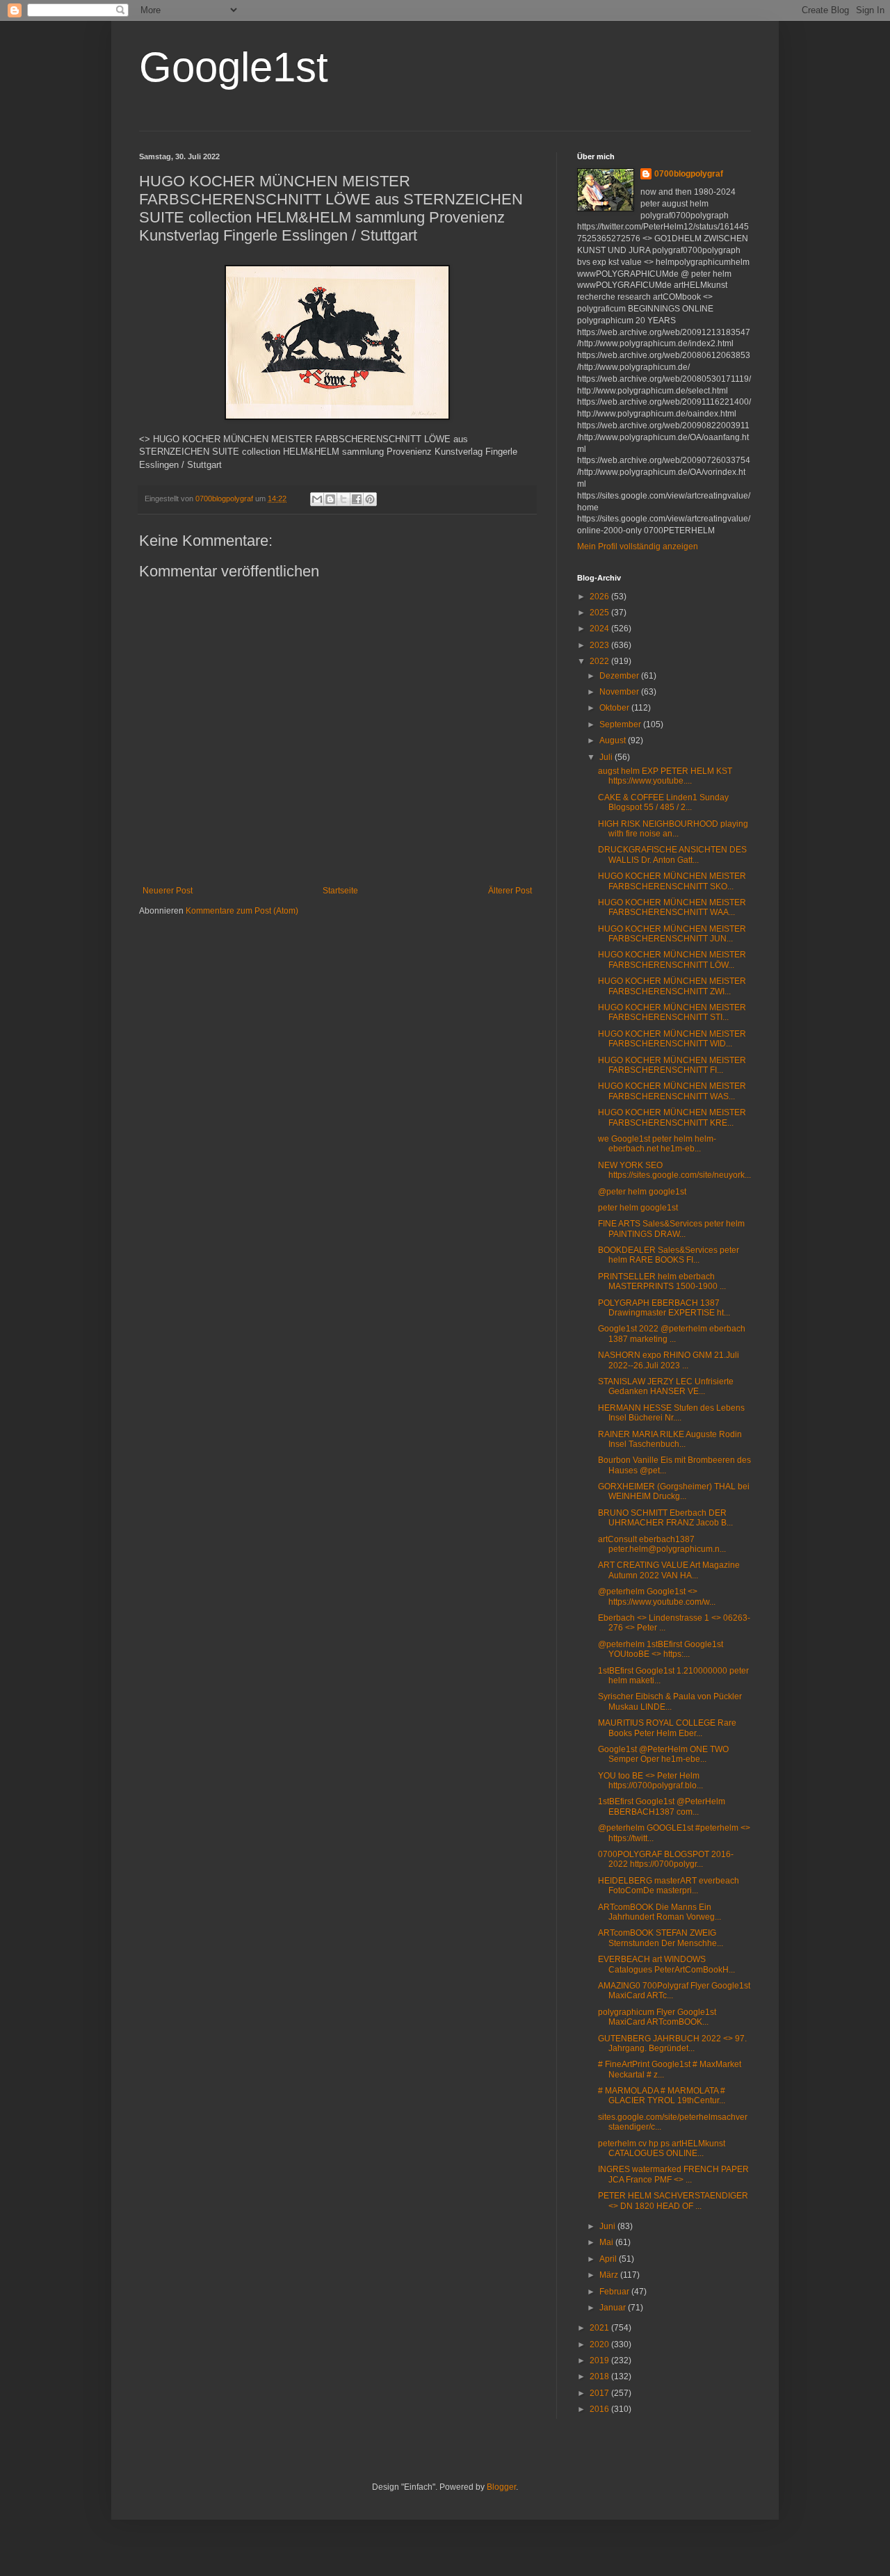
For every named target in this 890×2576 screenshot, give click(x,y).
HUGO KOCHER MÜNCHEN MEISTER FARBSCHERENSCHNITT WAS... (672, 1091)
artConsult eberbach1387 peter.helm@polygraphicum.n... (662, 1544)
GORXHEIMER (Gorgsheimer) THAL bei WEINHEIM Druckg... (674, 1491)
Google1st (234, 67)
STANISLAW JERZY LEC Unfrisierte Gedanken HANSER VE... (666, 1386)
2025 (600, 613)
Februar (615, 2292)
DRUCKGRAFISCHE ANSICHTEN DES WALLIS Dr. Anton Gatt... (672, 854)
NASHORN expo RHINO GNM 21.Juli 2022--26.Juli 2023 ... (669, 1360)
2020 (600, 2344)
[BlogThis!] (330, 499)
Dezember (620, 676)
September (621, 724)
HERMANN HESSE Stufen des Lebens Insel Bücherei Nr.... (671, 1413)
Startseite (340, 891)
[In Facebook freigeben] (357, 499)
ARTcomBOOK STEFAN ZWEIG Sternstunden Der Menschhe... (661, 1938)
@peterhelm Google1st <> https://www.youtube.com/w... (657, 1596)
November (620, 692)
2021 (600, 2328)
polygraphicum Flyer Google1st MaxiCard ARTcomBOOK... (657, 2017)
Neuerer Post (168, 891)
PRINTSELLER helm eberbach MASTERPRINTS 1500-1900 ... (662, 1281)
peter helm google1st (638, 1208)
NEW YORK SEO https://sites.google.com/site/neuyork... (674, 1170)
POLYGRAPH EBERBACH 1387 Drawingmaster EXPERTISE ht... (664, 1308)
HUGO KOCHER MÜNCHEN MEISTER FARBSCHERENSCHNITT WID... (672, 1039)
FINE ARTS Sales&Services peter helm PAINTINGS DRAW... (671, 1229)
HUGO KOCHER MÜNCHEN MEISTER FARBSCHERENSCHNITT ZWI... (672, 986)
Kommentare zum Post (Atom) (242, 911)
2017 (600, 2393)
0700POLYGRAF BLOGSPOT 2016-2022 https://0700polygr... (666, 1859)
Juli (607, 757)
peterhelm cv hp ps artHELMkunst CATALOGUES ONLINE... (662, 2148)
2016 (600, 2409)
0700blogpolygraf (689, 174)
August (614, 740)
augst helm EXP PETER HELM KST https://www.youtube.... (665, 776)
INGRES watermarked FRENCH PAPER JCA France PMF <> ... (673, 2174)
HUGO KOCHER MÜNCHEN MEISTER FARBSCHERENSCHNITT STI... (672, 1012)
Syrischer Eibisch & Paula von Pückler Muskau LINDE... (670, 1701)
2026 (600, 597)
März (610, 2275)
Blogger (501, 2487)
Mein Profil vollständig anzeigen (638, 546)
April (609, 2259)
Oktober (615, 708)
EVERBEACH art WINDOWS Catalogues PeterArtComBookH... (666, 1964)
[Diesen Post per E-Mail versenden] (317, 499)
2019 (600, 2360)
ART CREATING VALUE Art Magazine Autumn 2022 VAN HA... (669, 1570)
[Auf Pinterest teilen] (370, 499)
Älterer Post (510, 891)
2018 (600, 2376)
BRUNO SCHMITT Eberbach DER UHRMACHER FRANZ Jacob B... (665, 1518)
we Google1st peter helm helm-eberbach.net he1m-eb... (657, 1144)
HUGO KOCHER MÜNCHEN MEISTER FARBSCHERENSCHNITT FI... (672, 1065)
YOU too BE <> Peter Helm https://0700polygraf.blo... (650, 1781)
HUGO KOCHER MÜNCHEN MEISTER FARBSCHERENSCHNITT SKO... (672, 881)
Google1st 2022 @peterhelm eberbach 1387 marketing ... (672, 1334)
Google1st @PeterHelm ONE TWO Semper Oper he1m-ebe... (663, 1754)
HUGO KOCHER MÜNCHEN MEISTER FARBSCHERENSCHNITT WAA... (672, 907)
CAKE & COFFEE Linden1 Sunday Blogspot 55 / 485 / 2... (663, 802)
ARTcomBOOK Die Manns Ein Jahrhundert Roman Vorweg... (660, 1912)
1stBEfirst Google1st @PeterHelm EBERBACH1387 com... (662, 1806)
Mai (607, 2242)
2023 (600, 645)
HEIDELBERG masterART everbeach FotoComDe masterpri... (669, 1886)
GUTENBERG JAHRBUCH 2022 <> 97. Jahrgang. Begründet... (672, 2043)
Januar (614, 2308)
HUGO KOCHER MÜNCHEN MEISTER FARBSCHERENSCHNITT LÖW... (672, 959)
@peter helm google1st (642, 1192)
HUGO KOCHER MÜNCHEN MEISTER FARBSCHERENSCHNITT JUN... (672, 934)
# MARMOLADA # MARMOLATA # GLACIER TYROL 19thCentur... (662, 2096)
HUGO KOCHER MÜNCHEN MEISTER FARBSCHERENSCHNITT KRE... (672, 1117)
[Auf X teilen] (343, 499)
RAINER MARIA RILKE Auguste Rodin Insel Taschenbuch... (670, 1439)
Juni (608, 2226)
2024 (600, 629)
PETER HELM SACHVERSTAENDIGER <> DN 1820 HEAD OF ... (673, 2201)
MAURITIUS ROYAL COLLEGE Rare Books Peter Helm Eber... (667, 1728)
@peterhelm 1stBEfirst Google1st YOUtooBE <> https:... (661, 1649)
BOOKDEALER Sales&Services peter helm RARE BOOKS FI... (669, 1255)
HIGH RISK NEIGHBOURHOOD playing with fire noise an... (673, 829)
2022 (600, 661)
